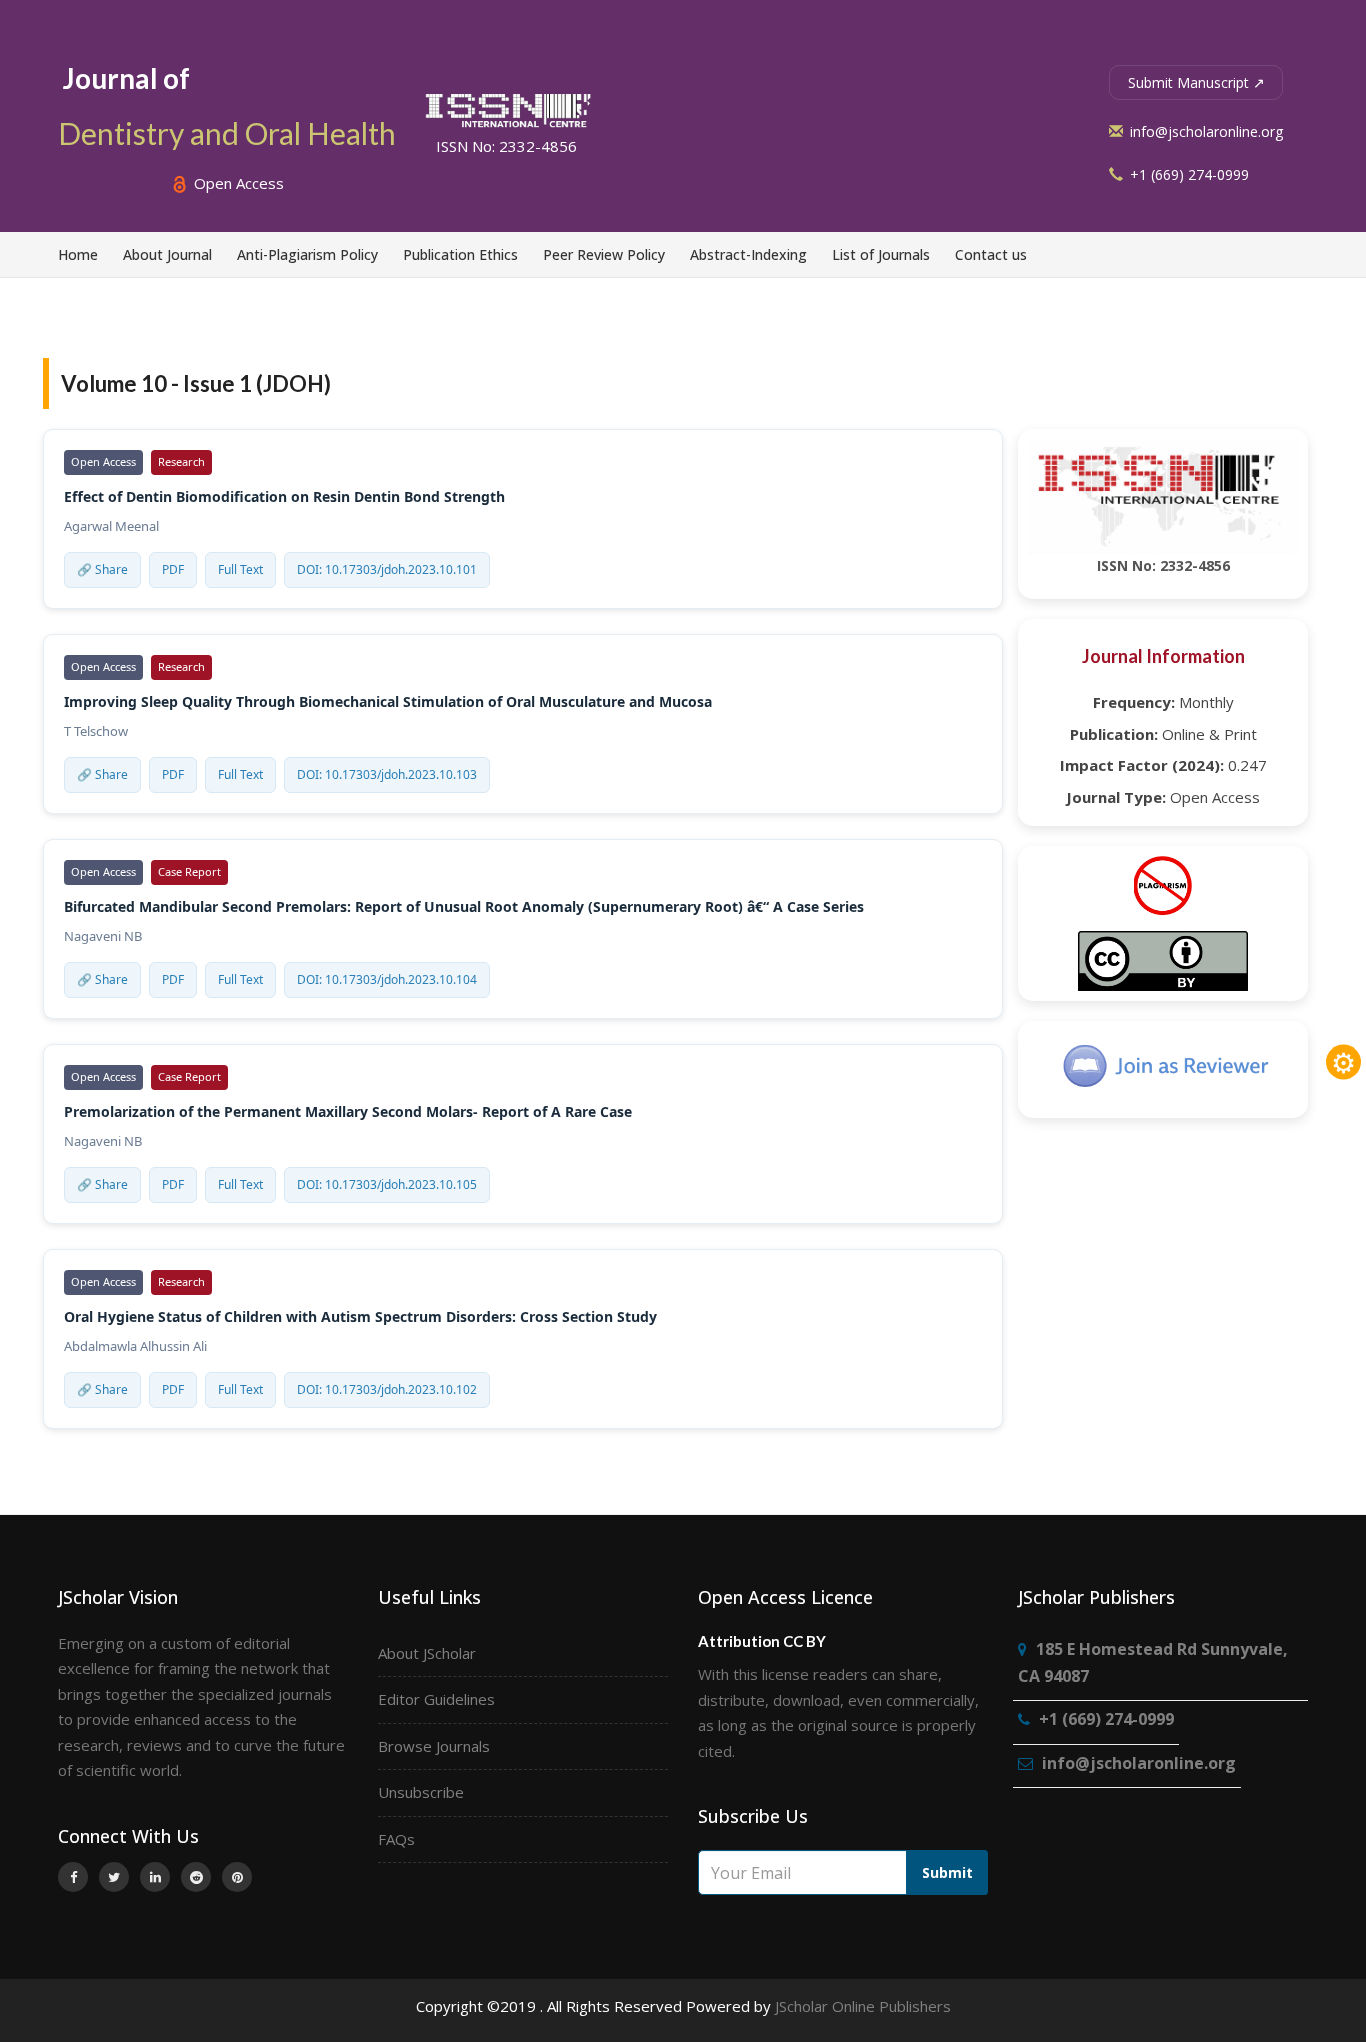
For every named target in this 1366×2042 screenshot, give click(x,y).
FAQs (396, 1839)
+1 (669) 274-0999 (1187, 174)
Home (78, 254)
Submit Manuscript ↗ (1196, 82)
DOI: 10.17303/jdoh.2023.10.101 (387, 569)
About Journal (167, 254)
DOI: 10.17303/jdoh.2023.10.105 (387, 1184)
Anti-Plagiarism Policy (307, 254)
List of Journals (881, 254)
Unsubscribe (421, 1792)
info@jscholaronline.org (1204, 131)
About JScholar (427, 1653)
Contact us (991, 254)
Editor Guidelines (436, 1699)
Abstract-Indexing (748, 254)
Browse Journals (434, 1746)
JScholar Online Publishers (863, 2006)
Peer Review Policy (604, 254)
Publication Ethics (460, 254)
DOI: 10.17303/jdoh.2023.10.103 (387, 774)
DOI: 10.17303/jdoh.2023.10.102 (387, 1389)
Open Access (237, 183)
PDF (173, 569)
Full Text (240, 569)
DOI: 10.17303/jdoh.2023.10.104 (387, 979)
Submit (947, 1872)
